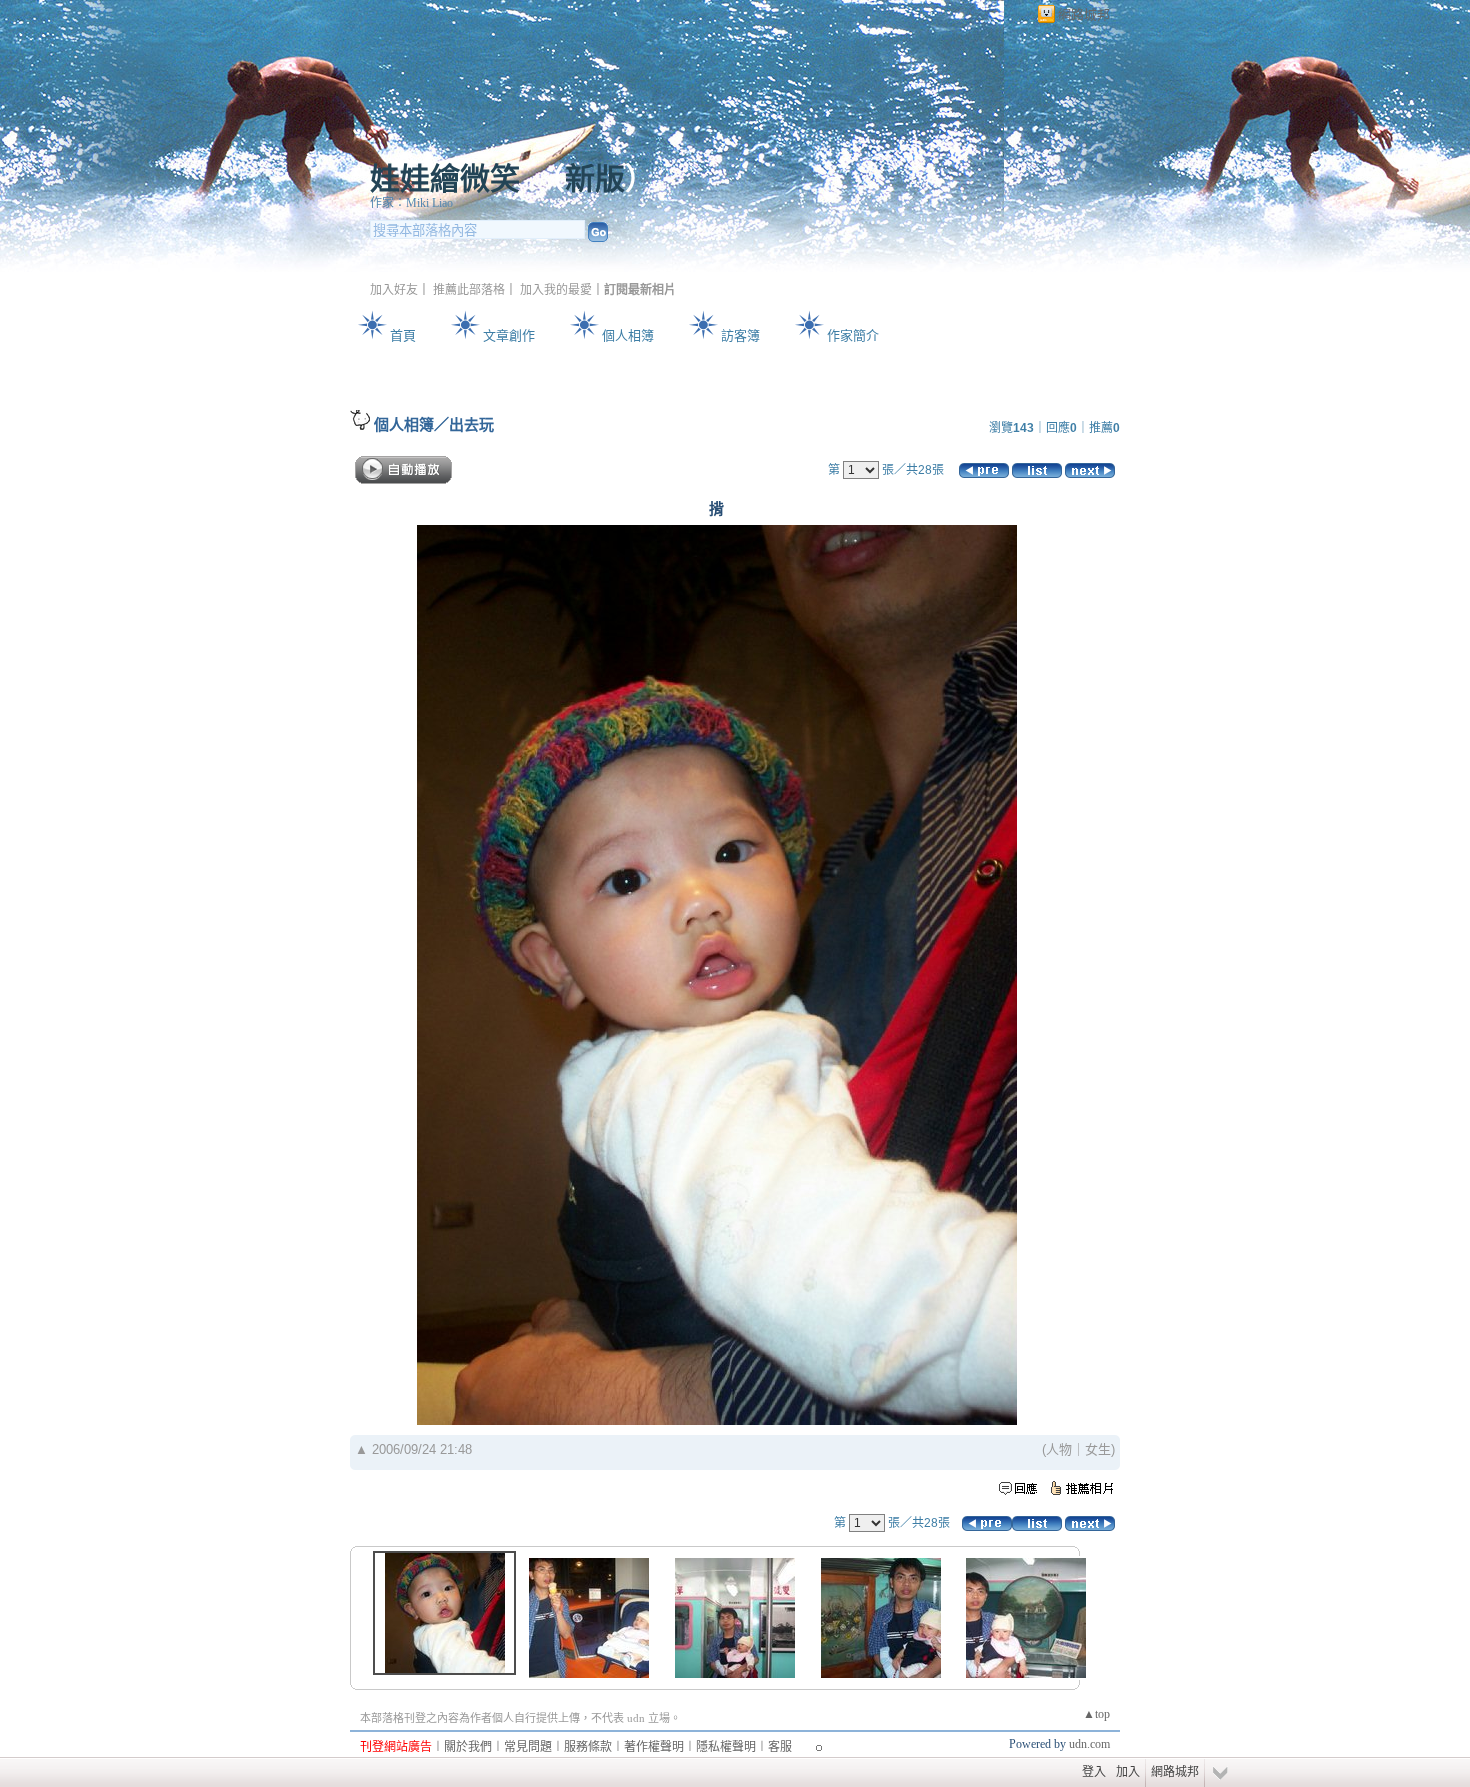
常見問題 (528, 1747)
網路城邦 (1084, 14)
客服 (780, 1747)
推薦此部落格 (469, 290)
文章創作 (509, 335)
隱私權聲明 (726, 1747)
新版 (595, 178)
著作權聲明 (654, 1747)
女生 (1098, 1449)
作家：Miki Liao (411, 203)
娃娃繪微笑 (445, 178)
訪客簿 (740, 335)
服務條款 (588, 1747)
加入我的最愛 (556, 290)
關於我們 (468, 1747)
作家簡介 (853, 335)
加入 (1128, 1772)
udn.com (1089, 1744)
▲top (1096, 1714)
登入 (1094, 1772)
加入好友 (394, 290)
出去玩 (471, 424)
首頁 (403, 335)
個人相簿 (628, 335)
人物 (1059, 1449)
